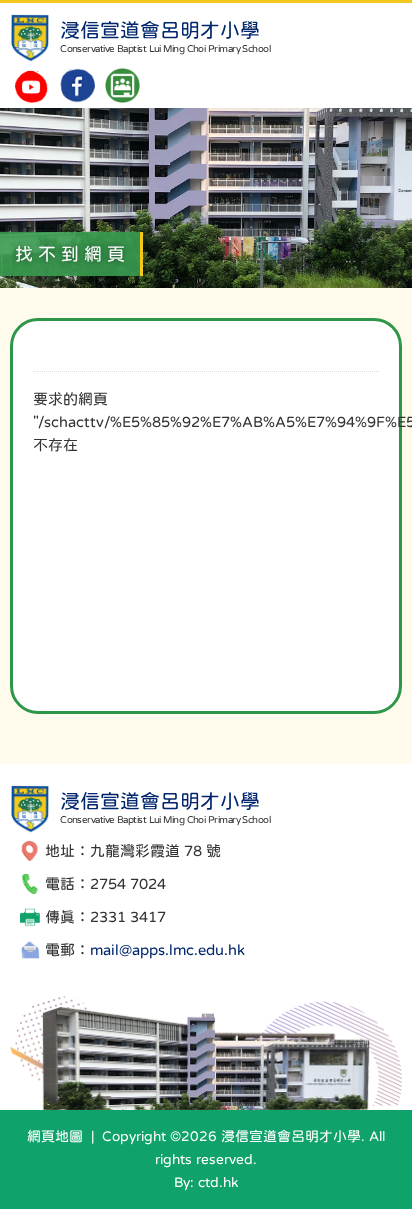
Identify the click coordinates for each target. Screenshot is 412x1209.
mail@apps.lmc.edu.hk (167, 949)
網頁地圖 (55, 1136)
